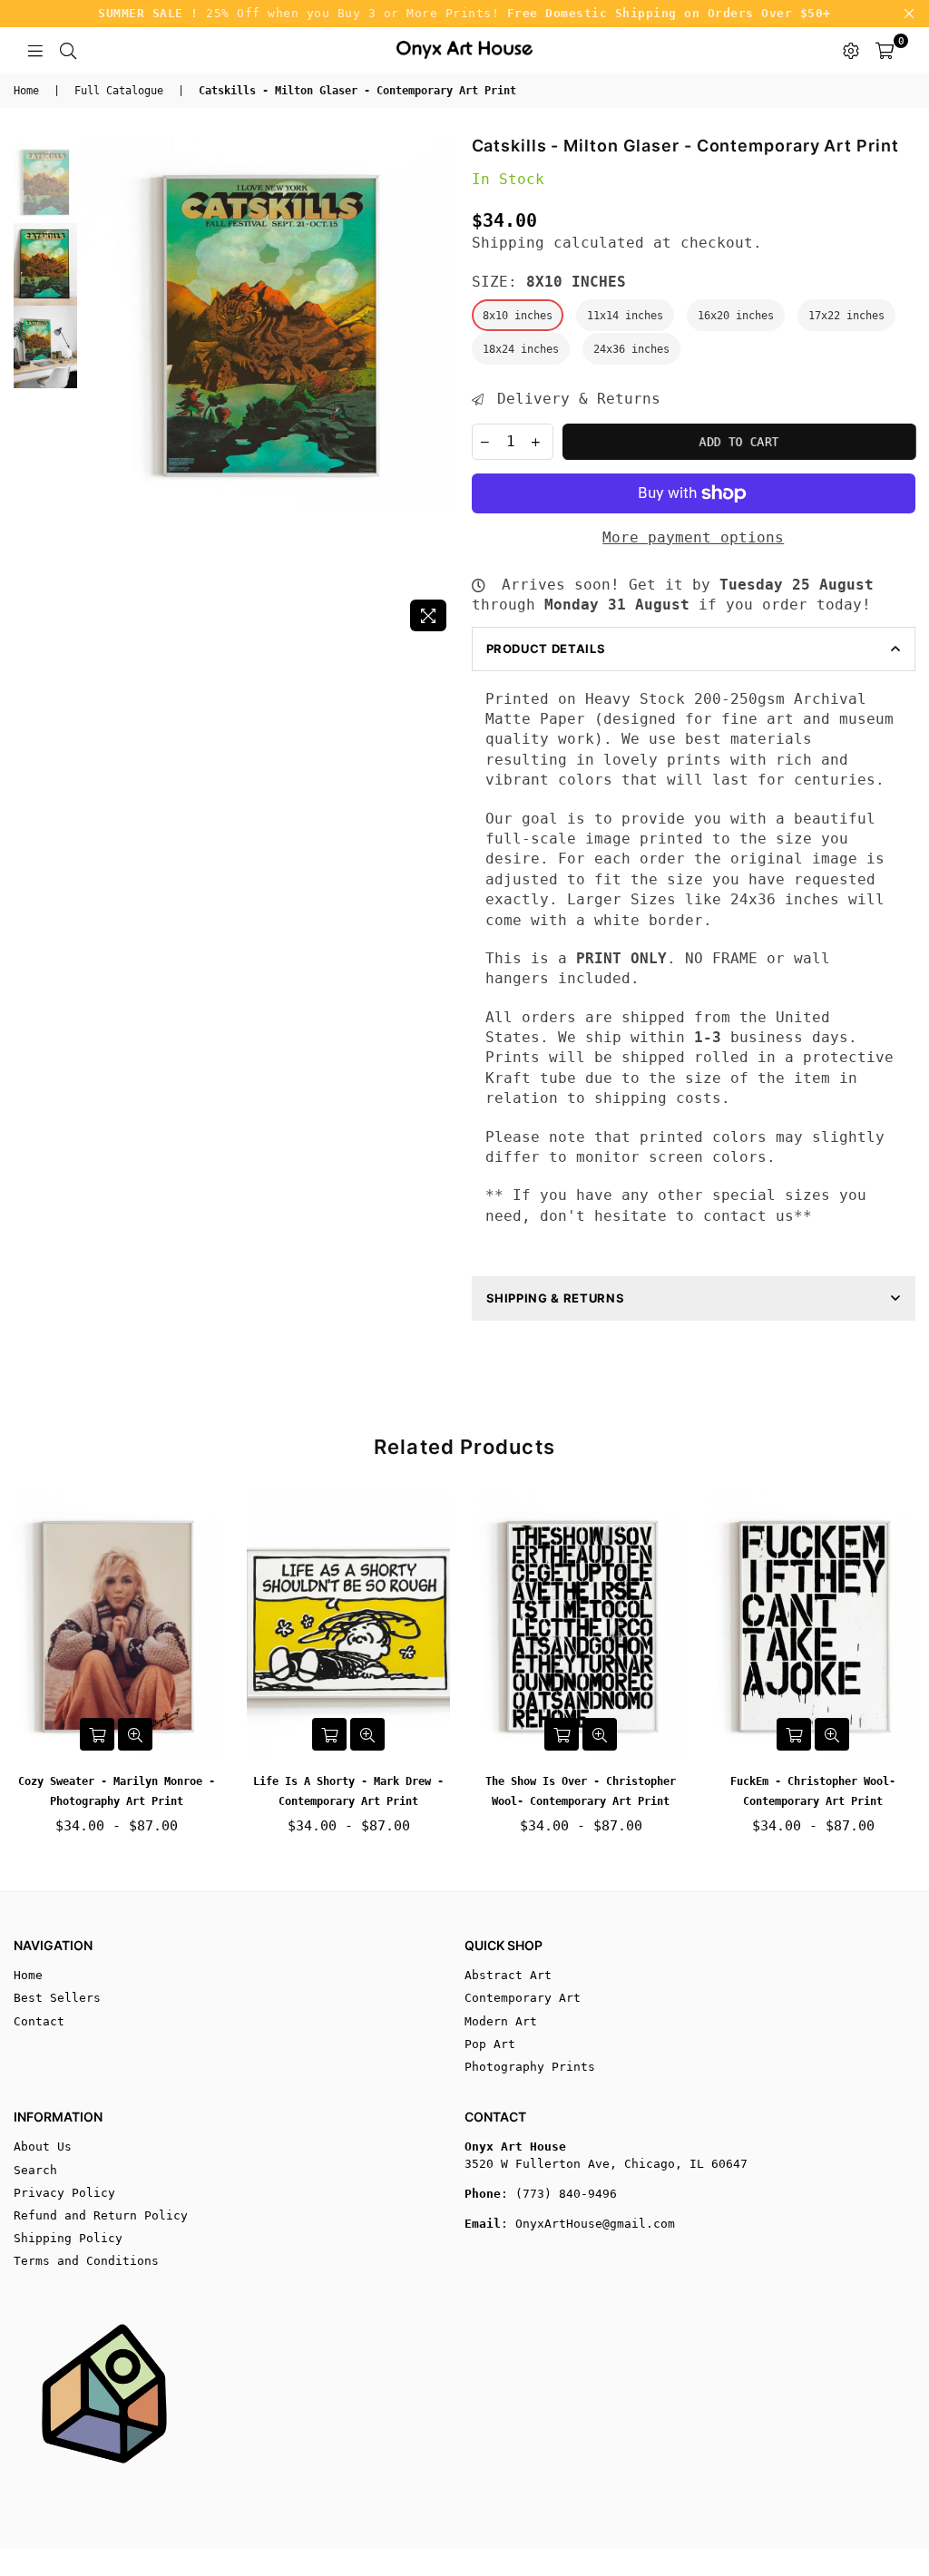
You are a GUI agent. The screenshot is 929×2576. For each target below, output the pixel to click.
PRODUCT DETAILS (546, 649)
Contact (39, 2021)
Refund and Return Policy (101, 2215)
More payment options (693, 537)
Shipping (508, 243)
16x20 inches (736, 316)
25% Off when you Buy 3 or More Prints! (464, 13)
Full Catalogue (119, 91)
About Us (43, 2147)
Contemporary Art (523, 1998)
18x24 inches (521, 349)
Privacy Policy (64, 2193)
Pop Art (490, 2044)
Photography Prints (530, 2067)
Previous (96, 388)
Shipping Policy (68, 2238)
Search (35, 2170)
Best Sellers (57, 1998)
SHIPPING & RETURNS (556, 1298)
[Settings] (851, 50)
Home (26, 91)
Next (442, 388)
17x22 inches (846, 316)
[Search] (68, 50)
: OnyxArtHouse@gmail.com (588, 2224)
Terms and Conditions (86, 2261)
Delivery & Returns (574, 399)
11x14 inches (625, 316)
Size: (549, 282)
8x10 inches (518, 316)
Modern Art (501, 2021)
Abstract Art (508, 1975)
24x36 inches (631, 349)
